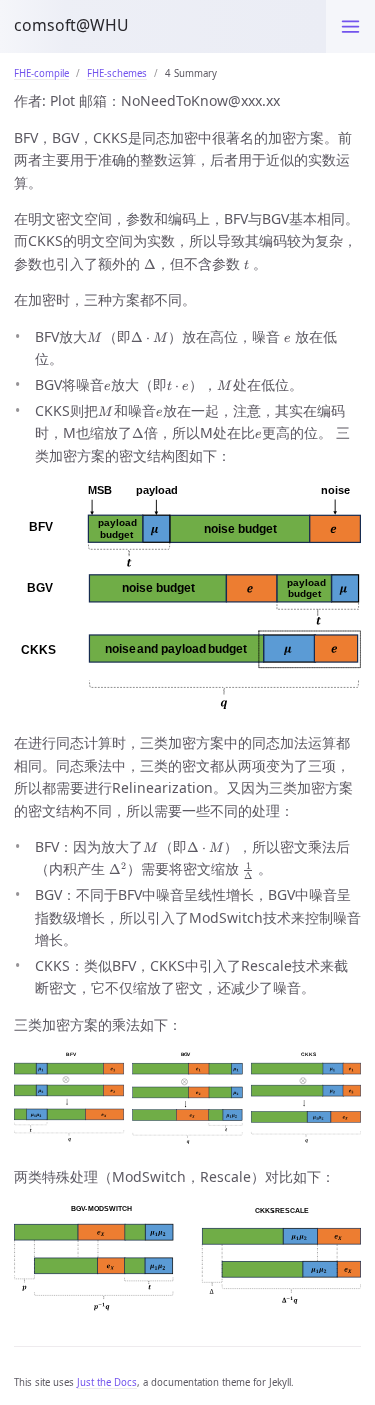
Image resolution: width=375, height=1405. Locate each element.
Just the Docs (107, 1382)
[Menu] (350, 26)
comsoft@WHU (71, 25)
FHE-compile (41, 73)
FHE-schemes (117, 73)
